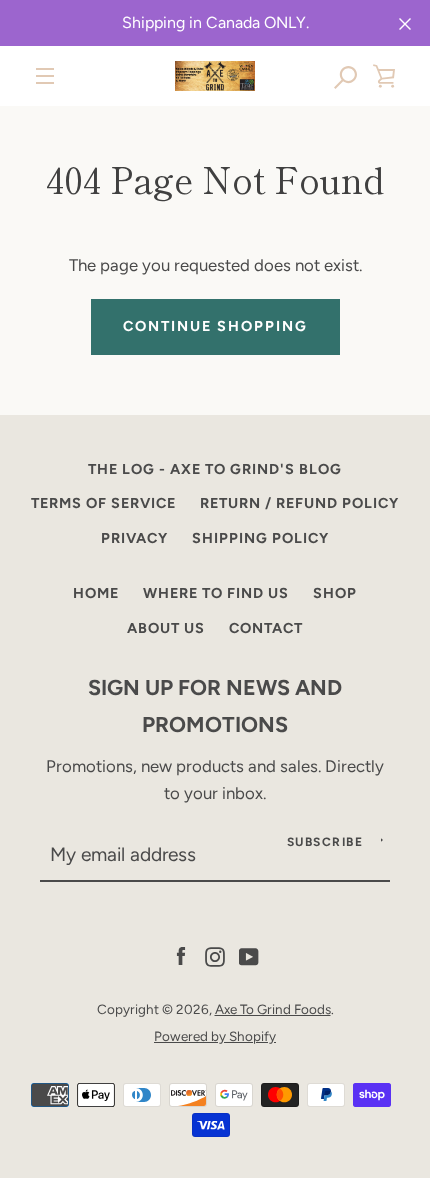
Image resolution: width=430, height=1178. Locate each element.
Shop (335, 593)
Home (96, 593)
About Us (166, 628)
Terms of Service (103, 503)
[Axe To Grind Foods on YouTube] (249, 955)
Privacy (134, 538)
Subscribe (325, 842)
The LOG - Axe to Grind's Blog (215, 469)
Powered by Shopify (215, 1036)
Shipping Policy (260, 538)
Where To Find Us (216, 593)
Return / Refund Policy (299, 503)
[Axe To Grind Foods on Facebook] (181, 955)
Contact (266, 628)
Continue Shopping (215, 326)
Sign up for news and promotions (215, 705)
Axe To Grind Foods (273, 1009)
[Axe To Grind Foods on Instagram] (215, 955)
